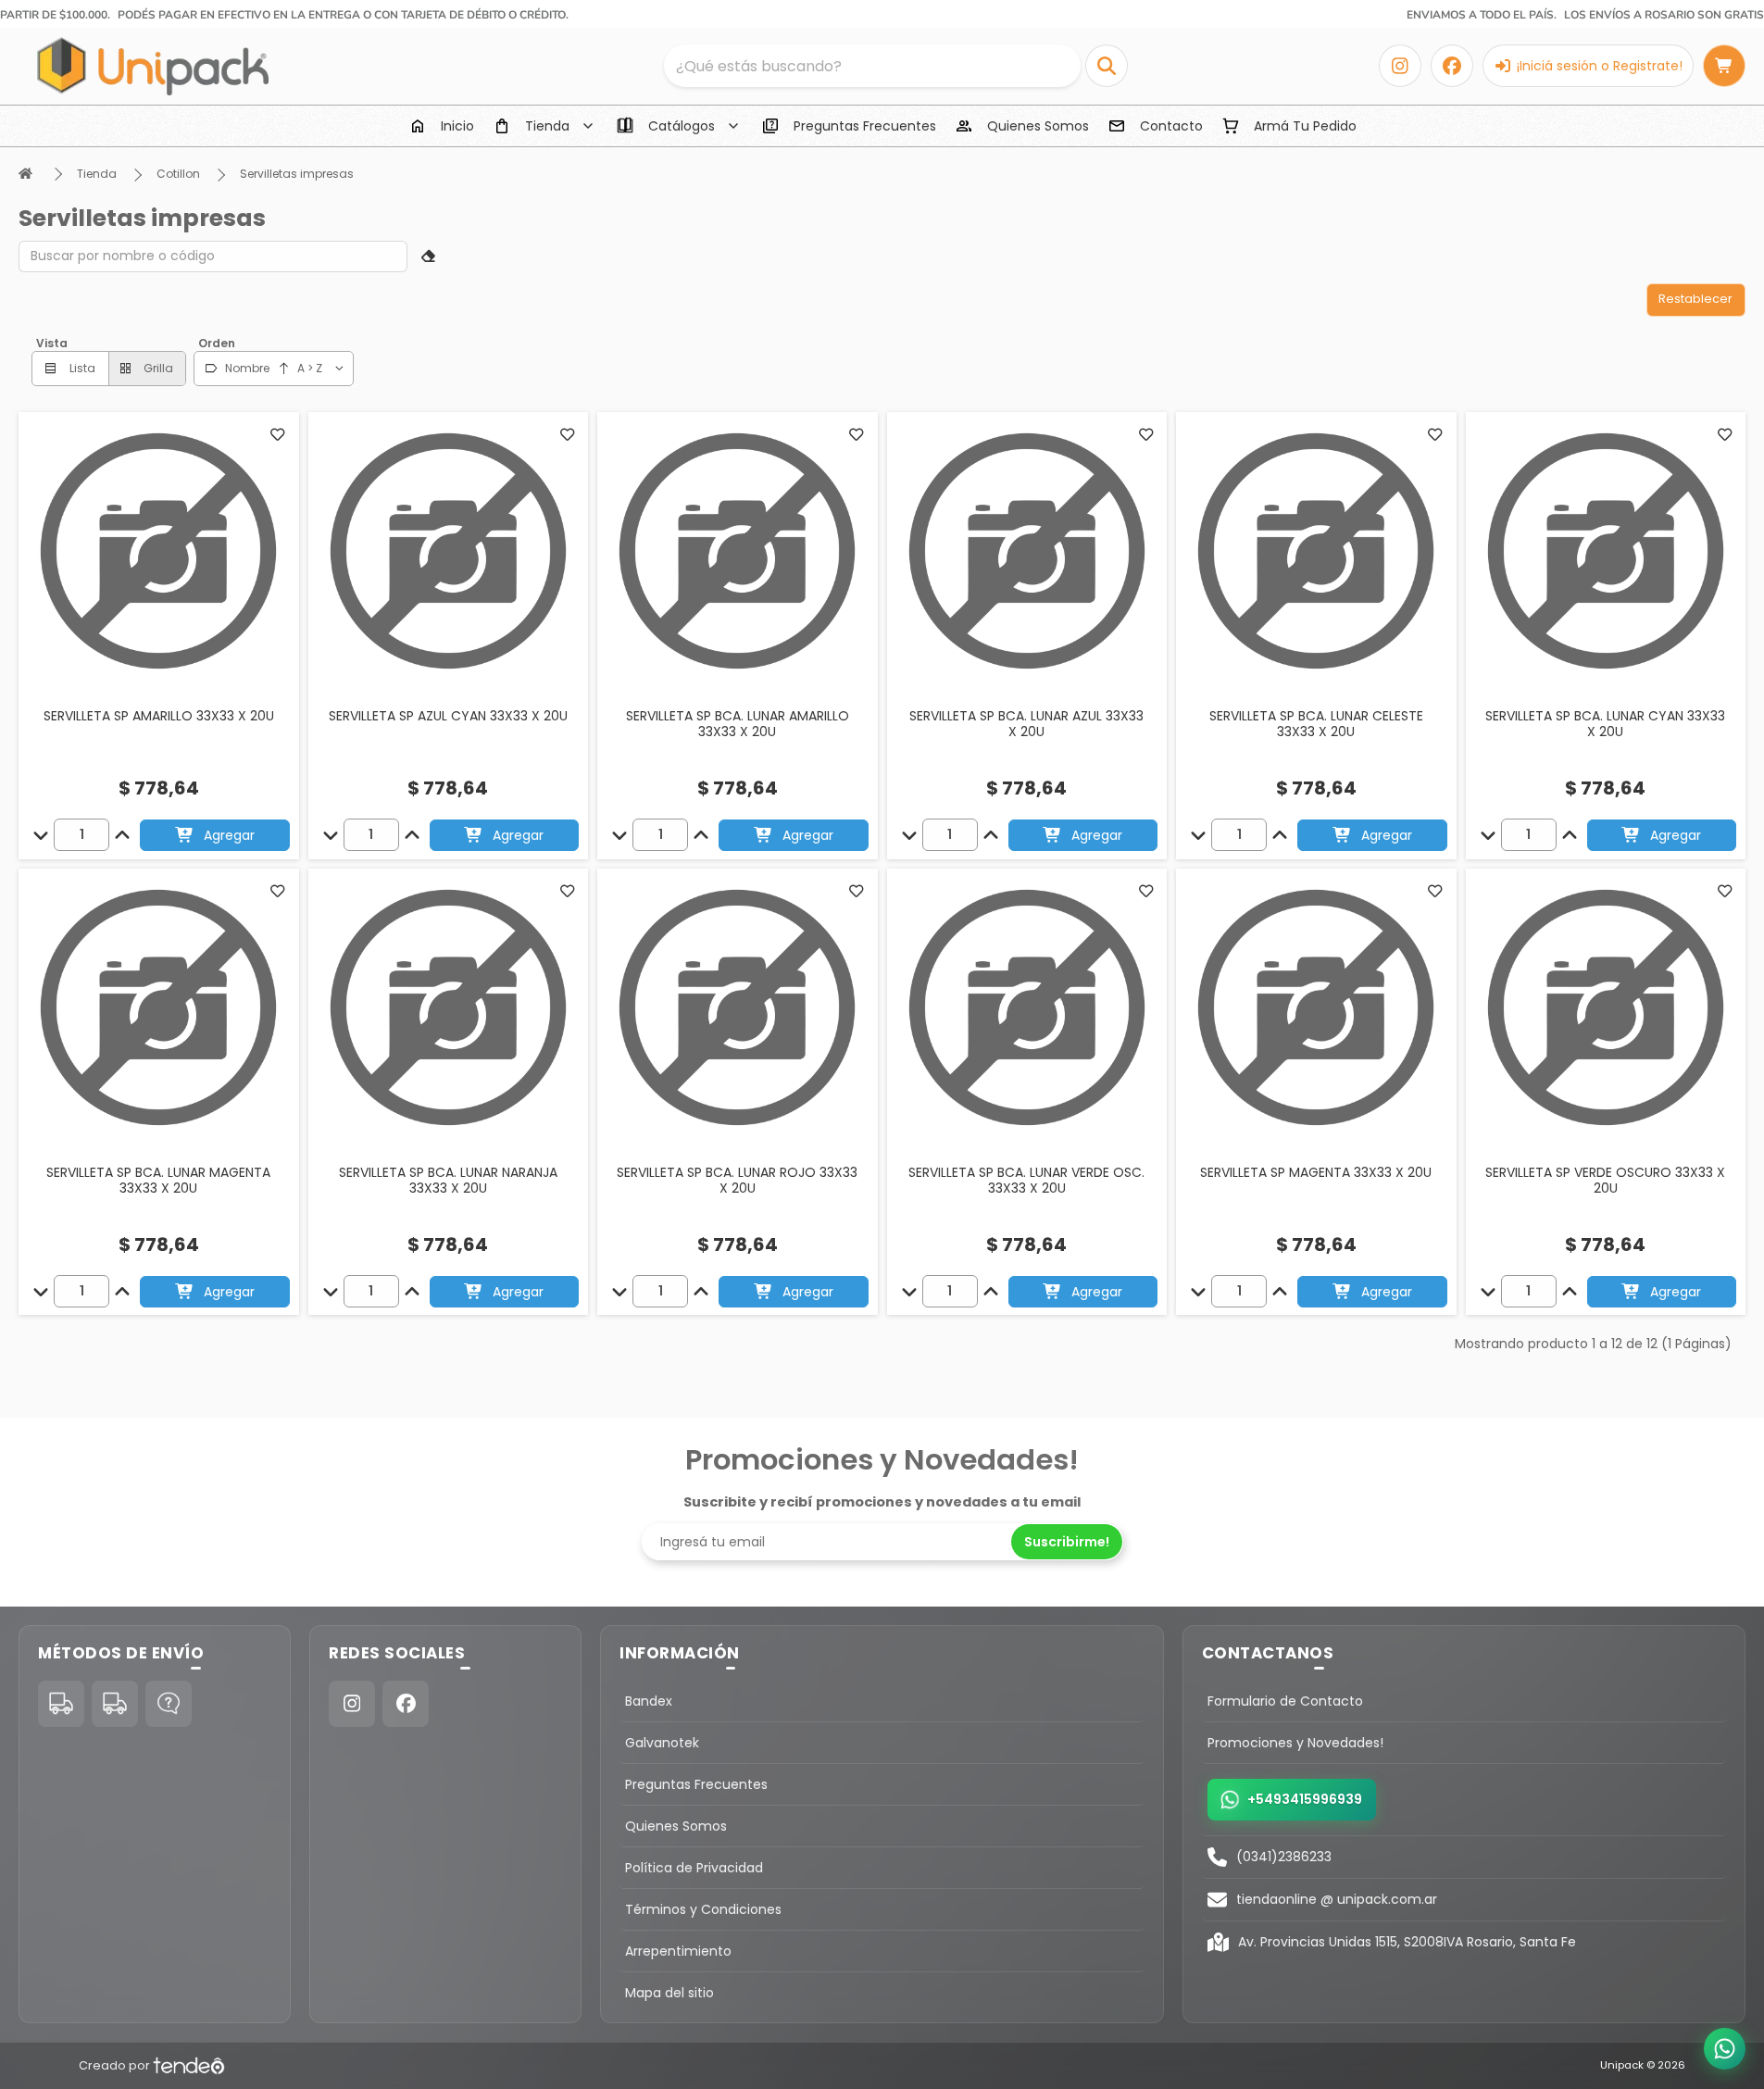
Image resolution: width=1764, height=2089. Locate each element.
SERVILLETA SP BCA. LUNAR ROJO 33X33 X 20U (737, 1181)
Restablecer (1695, 299)
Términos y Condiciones (703, 1909)
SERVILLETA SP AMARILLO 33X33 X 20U (159, 716)
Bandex (649, 1701)
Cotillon (178, 174)
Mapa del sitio (669, 1993)
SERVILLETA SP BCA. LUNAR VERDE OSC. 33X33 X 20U (1026, 1181)
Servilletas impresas (297, 174)
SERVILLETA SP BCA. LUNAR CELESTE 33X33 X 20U (1316, 724)
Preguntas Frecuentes (696, 1784)
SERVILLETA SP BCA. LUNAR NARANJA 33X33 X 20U (448, 1181)
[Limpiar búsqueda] (429, 256)
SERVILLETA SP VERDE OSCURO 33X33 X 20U (1605, 1181)
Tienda (97, 174)
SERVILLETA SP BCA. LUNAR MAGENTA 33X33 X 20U (158, 1181)
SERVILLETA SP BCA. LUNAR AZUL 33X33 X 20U (1026, 724)
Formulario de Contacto (1285, 1701)
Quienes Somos (676, 1826)
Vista (52, 343)
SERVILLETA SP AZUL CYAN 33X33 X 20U (448, 716)
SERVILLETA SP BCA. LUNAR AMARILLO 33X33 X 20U (738, 724)
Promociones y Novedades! (1295, 1743)
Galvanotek (662, 1743)
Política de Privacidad (694, 1868)
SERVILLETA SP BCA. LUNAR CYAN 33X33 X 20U (1605, 724)
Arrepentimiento (678, 1951)
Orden (217, 343)
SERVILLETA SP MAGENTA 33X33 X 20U (1316, 1172)
